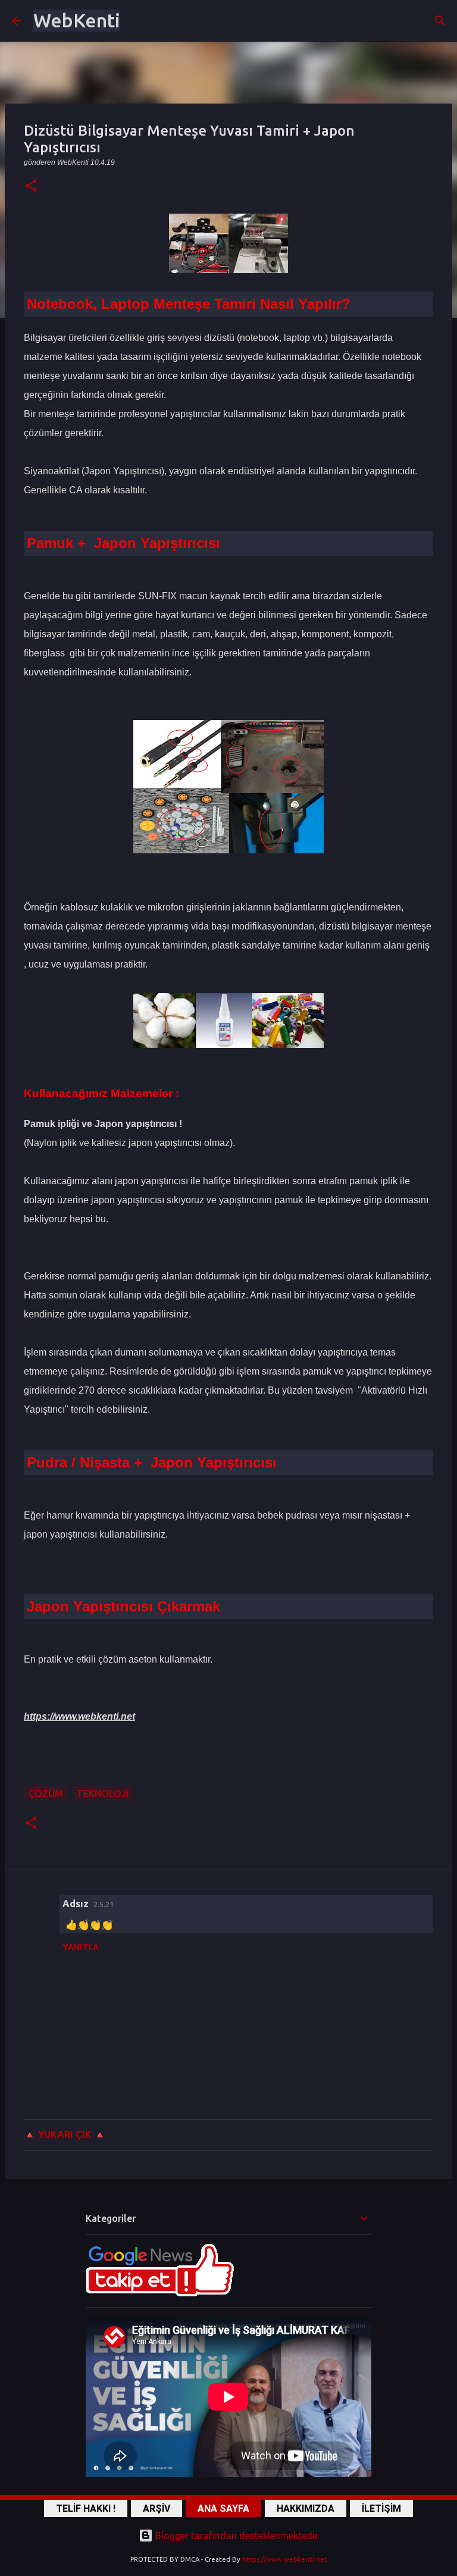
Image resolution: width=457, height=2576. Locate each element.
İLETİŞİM (381, 2508)
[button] (31, 187)
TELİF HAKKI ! (86, 2508)
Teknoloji (103, 1794)
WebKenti (77, 20)
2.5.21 (104, 1904)
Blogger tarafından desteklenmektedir (236, 2536)
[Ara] (440, 21)
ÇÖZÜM (46, 1794)
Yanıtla (81, 1947)
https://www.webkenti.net (285, 2559)
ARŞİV (156, 2508)
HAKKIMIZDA (306, 2508)
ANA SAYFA (223, 2508)
